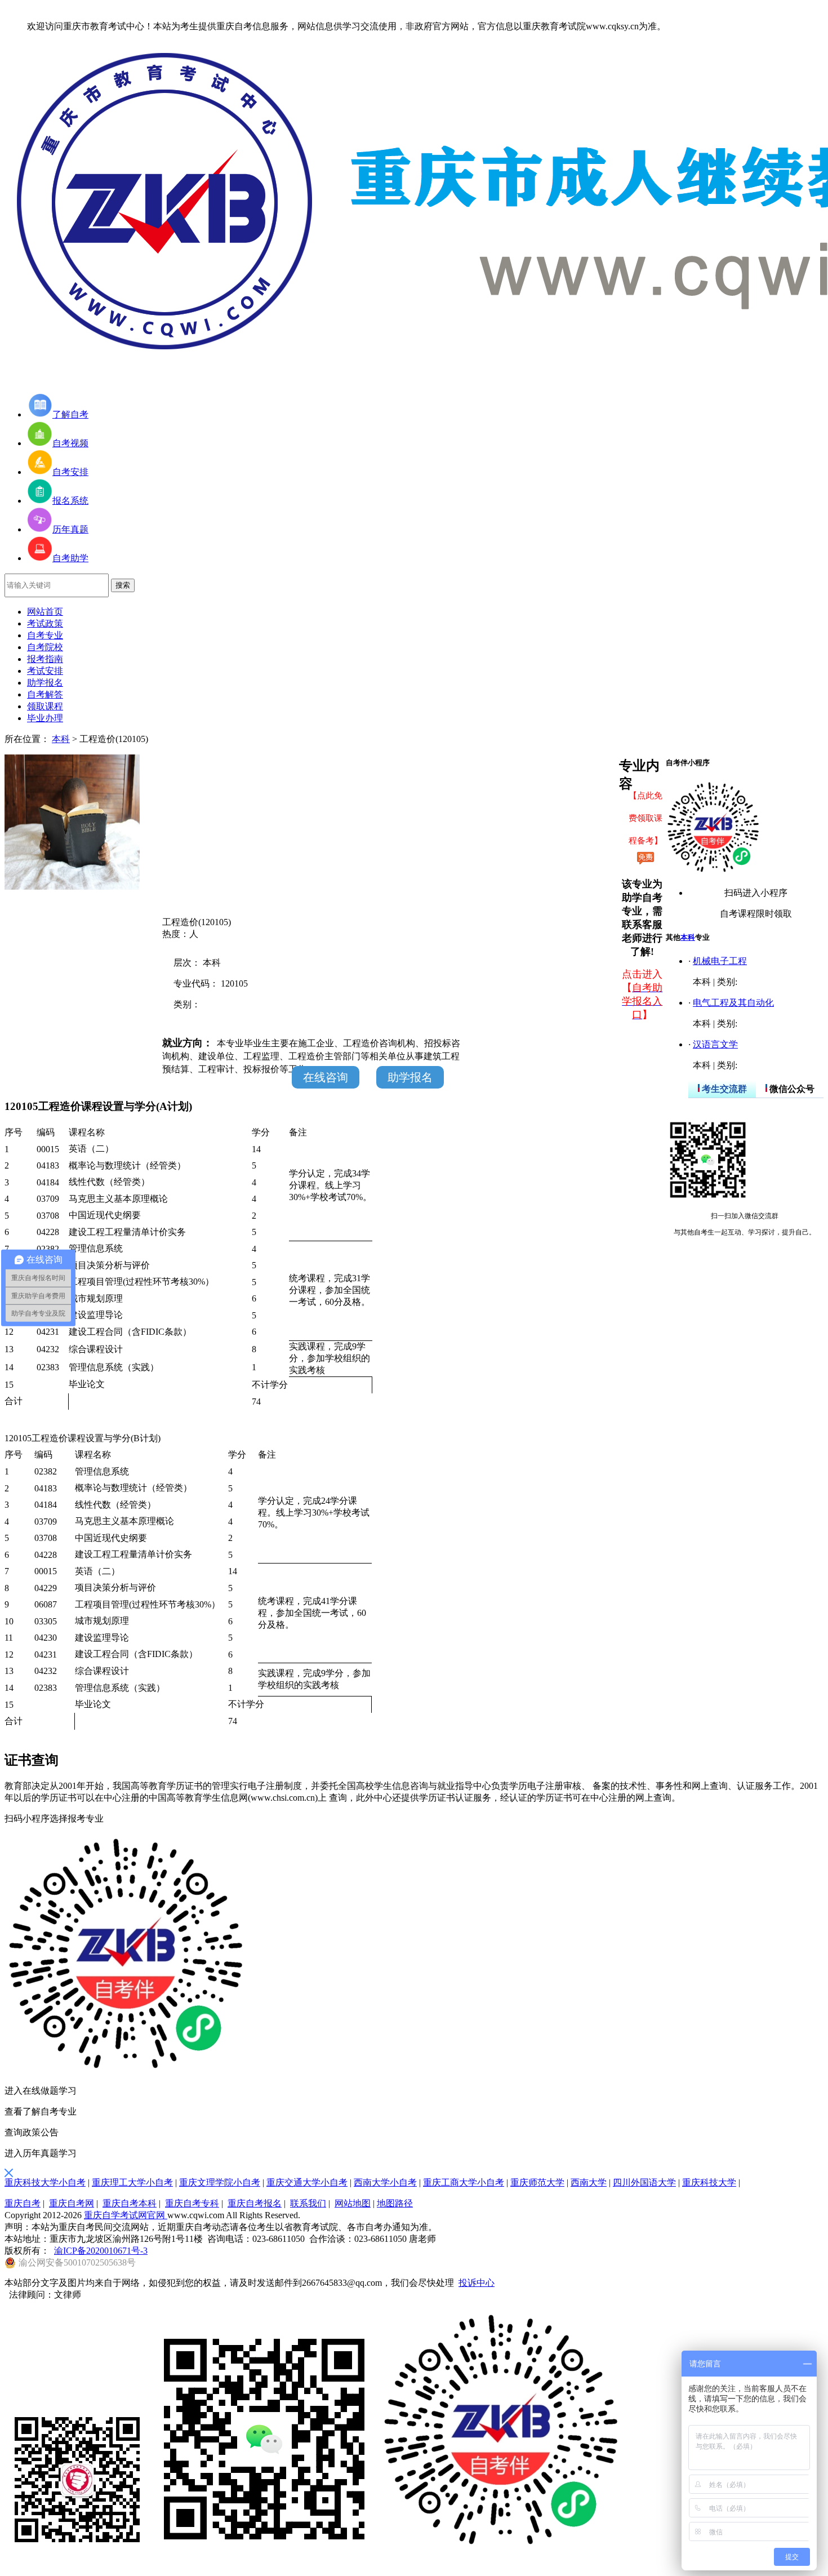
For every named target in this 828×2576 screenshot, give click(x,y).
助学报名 (45, 683)
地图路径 (395, 2203)
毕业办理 (45, 718)
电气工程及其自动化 (733, 1003)
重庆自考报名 (255, 2203)
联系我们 (308, 2203)
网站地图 (353, 2203)
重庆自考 (23, 2203)
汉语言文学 (715, 1044)
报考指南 (45, 659)
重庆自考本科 (130, 2203)
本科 (61, 739)
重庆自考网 (72, 2203)
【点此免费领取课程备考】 (646, 818)
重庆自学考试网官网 (126, 2215)
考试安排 (45, 671)
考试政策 (45, 623)
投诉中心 (477, 2283)
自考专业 (45, 635)
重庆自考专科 (192, 2203)
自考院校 (45, 647)
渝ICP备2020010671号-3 (101, 2251)
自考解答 (45, 694)
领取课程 (45, 706)
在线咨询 (326, 1077)
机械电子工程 (720, 961)
